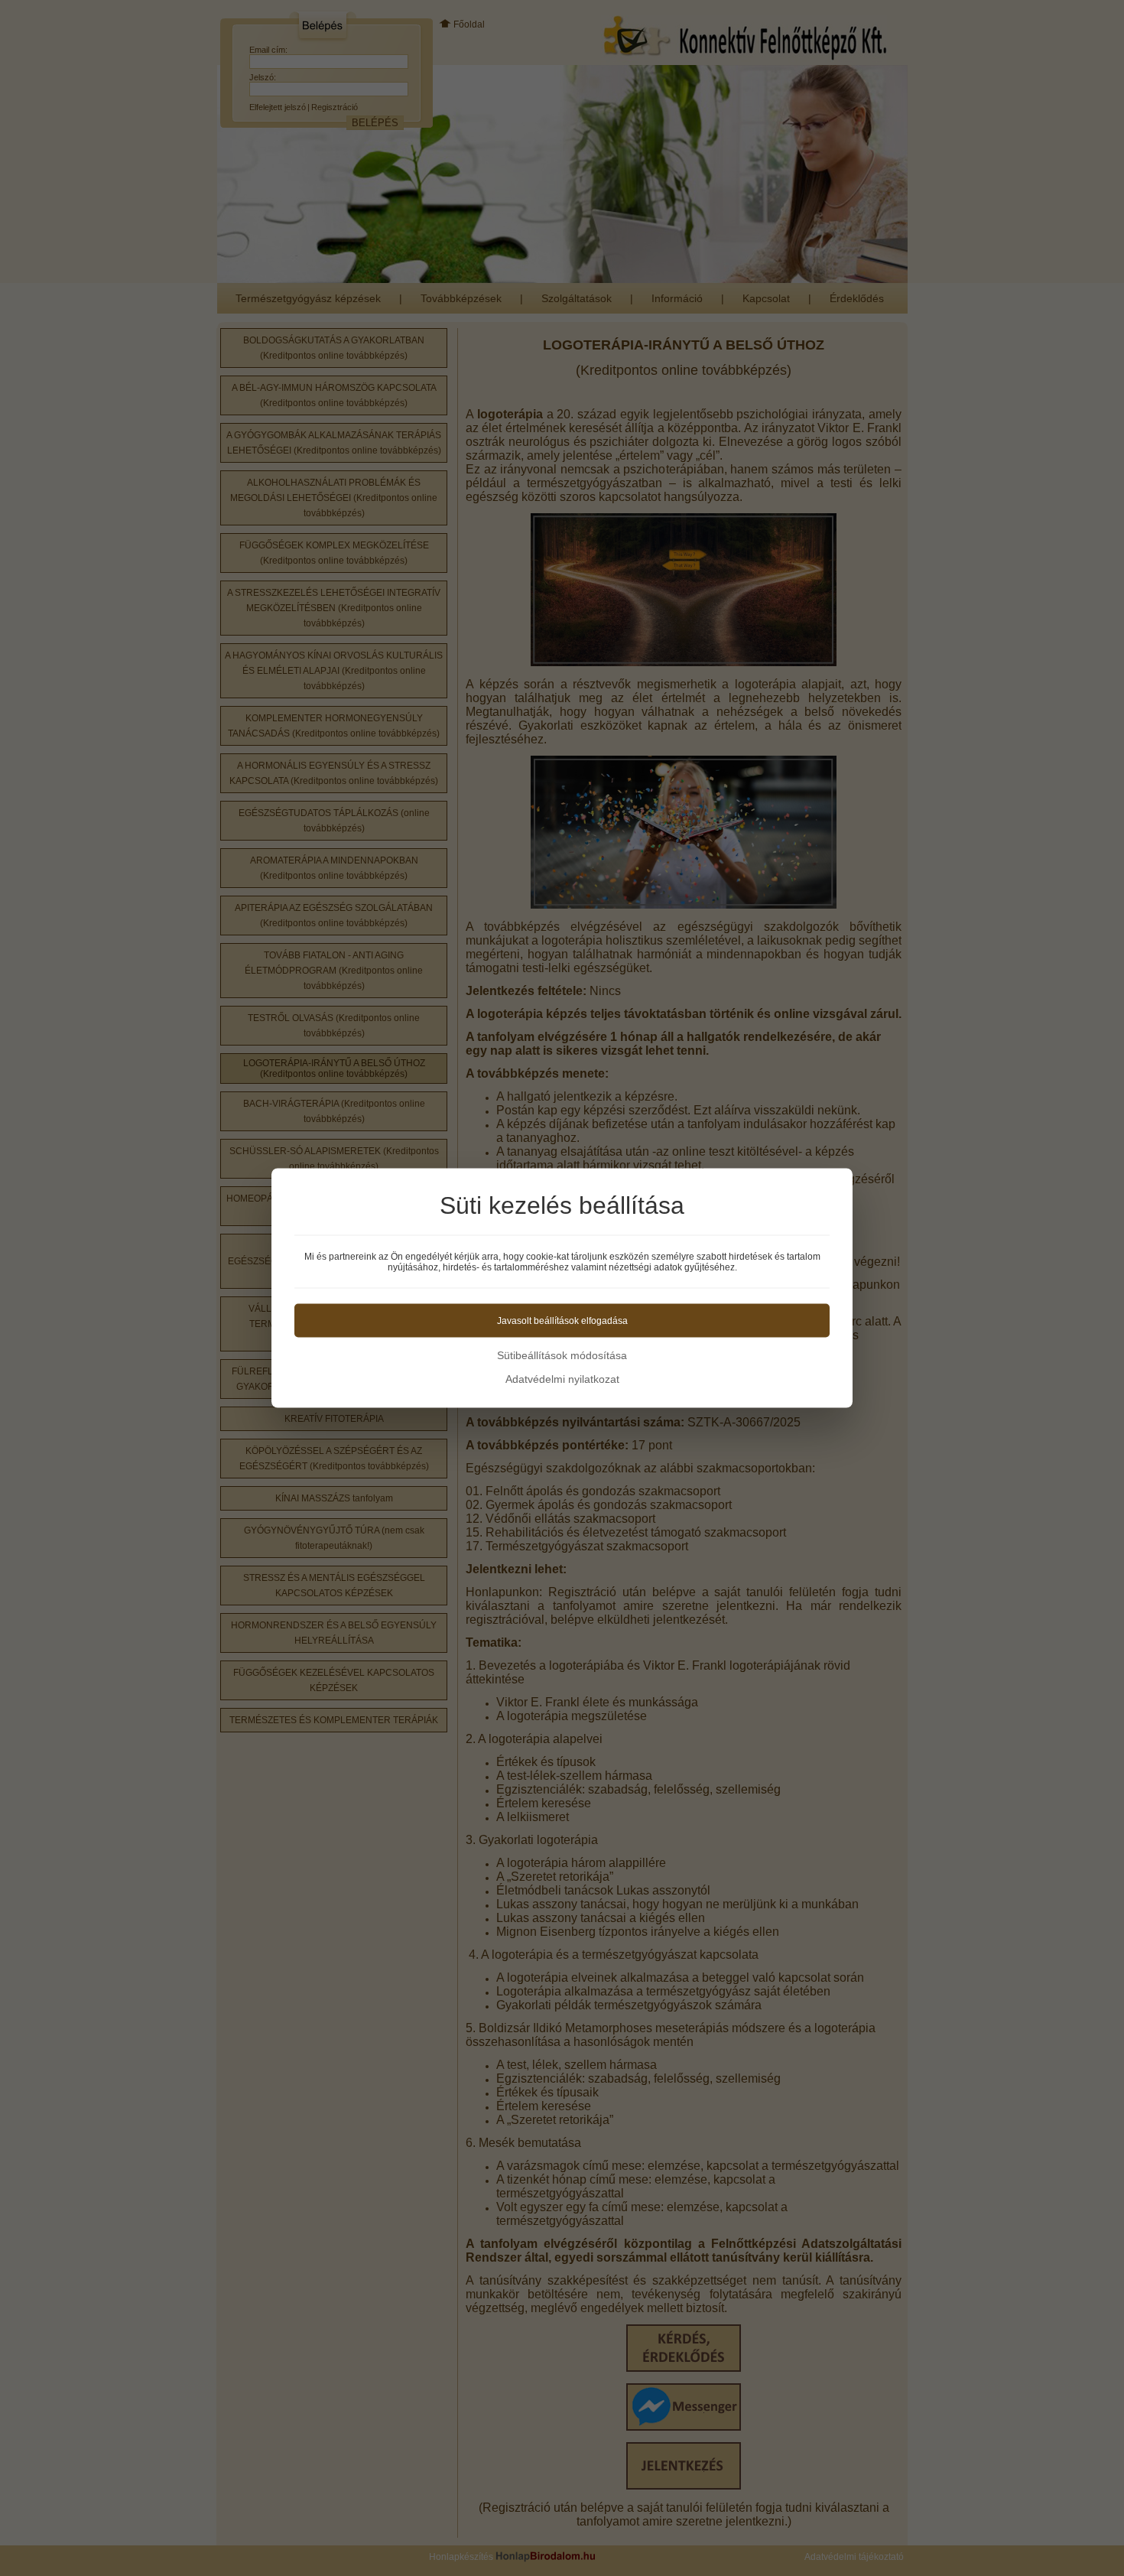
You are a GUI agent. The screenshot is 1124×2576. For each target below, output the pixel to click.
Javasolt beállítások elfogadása (562, 1321)
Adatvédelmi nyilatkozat (562, 1379)
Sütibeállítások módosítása (562, 1355)
